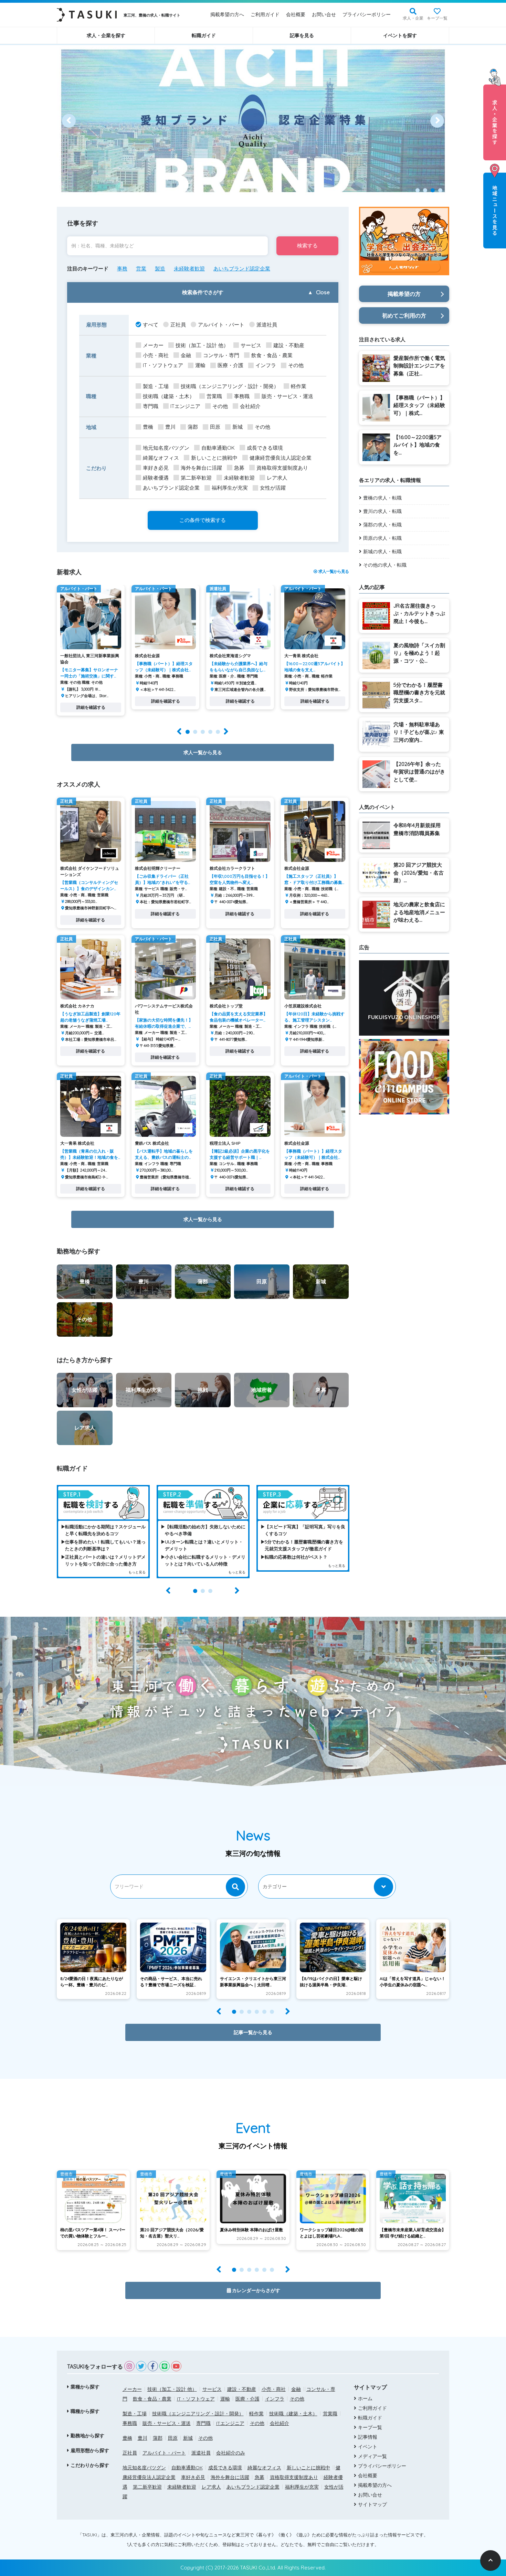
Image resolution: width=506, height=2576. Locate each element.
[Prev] (69, 121)
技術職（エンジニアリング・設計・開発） (230, 386)
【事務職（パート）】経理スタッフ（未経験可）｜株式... (419, 405)
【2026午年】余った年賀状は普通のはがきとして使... (419, 772)
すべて (151, 325)
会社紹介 (250, 406)
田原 (215, 427)
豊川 (170, 427)
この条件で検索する (203, 520)
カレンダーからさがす (256, 2290)
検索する (307, 245)
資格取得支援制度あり (282, 468)
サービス (251, 345)
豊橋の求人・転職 (382, 498)
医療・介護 (230, 365)
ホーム (365, 2398)
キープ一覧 (437, 18)
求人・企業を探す (106, 35)
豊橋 (148, 427)
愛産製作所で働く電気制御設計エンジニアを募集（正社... (419, 366)
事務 (122, 269)
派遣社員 (267, 325)
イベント (368, 2447)
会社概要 (296, 14)
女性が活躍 (273, 488)
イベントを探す (400, 35)
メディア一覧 (372, 2456)
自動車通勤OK (218, 448)
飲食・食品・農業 (272, 355)
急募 (239, 468)
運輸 (200, 365)
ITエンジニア (185, 406)
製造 (160, 269)
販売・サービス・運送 (287, 396)
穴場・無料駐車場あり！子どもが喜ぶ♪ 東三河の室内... (419, 732)
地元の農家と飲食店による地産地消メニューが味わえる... (419, 912)
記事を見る (302, 35)
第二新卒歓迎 (196, 478)
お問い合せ (324, 14)
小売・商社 (156, 355)
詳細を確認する (91, 707)
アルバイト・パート (221, 325)
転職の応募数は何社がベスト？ (296, 1557)
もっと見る (137, 1572)
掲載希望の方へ (227, 14)
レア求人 (277, 478)
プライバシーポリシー (367, 14)
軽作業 (299, 386)
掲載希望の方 (404, 294)
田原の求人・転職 (382, 538)
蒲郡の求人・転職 (382, 525)
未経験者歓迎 (189, 269)
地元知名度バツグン (166, 448)
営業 (141, 269)
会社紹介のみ (231, 2453)
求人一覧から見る (333, 571)
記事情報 (368, 2437)
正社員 (178, 325)
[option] (253, 121)
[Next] (437, 121)
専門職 (151, 406)
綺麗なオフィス (161, 458)
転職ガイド (204, 35)
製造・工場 (156, 386)
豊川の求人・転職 (382, 511)
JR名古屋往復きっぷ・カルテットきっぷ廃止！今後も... (419, 613)
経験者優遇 (156, 478)
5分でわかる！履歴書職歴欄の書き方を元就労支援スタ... (419, 693)
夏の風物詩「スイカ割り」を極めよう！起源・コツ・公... (419, 653)
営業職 (214, 396)
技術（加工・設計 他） (202, 345)
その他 (296, 365)
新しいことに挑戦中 (214, 458)
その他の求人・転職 (385, 565)
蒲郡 (193, 427)
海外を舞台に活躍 (201, 468)
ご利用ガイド (265, 14)
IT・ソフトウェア (163, 365)
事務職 (242, 396)
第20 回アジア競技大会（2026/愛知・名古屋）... (419, 873)
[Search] (235, 1887)
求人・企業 (413, 18)
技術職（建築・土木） (169, 396)
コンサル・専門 (221, 355)
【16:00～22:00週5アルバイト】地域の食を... (418, 445)
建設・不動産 (289, 345)
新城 (238, 427)
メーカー (153, 345)
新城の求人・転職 (382, 552)
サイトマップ (372, 2504)
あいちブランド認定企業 (242, 269)
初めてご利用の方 (404, 316)
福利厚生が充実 (230, 488)
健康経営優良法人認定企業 (281, 458)
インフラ (266, 365)
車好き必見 (156, 468)
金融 (186, 355)
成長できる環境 (265, 448)
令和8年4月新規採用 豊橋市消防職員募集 (417, 829)
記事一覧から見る (253, 2032)
